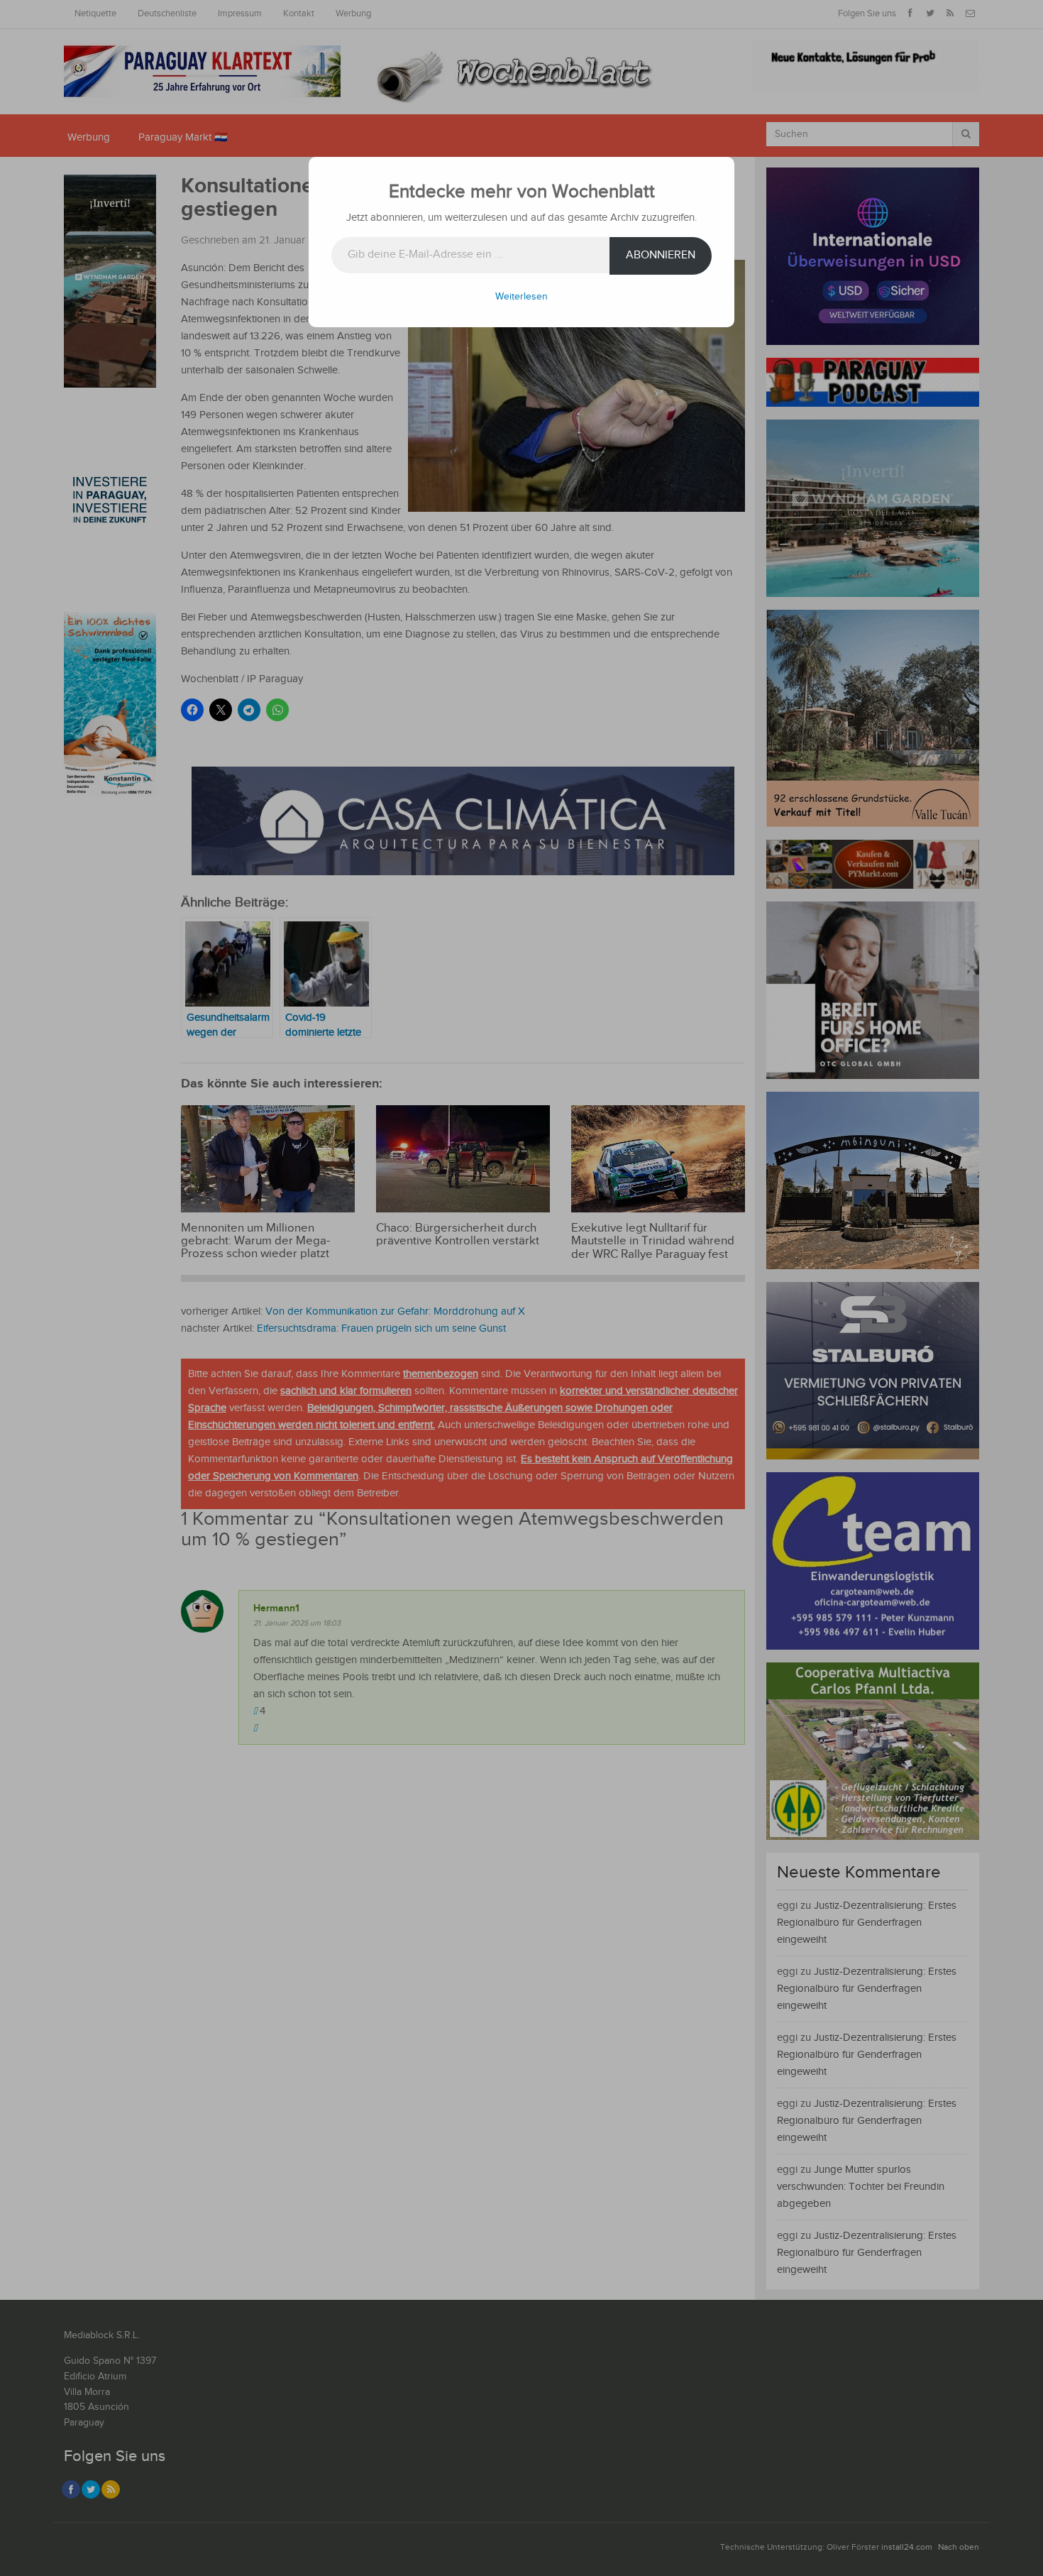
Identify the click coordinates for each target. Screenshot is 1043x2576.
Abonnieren (661, 255)
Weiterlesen (521, 297)
